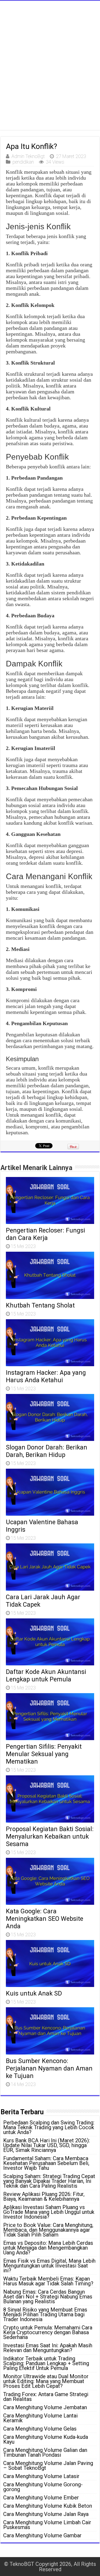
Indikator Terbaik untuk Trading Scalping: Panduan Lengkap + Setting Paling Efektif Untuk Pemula (46, 2363)
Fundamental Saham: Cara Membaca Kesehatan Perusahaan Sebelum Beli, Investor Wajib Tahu (46, 2163)
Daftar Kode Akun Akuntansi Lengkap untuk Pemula (46, 1676)
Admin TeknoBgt (28, 156)
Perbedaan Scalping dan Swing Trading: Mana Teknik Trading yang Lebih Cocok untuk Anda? (49, 2127)
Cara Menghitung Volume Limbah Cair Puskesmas (47, 2525)
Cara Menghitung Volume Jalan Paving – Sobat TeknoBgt (48, 2466)
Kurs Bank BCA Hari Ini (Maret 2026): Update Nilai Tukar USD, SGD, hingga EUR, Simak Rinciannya (47, 2145)
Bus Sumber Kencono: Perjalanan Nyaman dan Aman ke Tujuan (49, 2068)
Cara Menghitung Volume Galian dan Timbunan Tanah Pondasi (45, 2452)
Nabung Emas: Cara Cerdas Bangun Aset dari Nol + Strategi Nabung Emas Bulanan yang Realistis (48, 2297)
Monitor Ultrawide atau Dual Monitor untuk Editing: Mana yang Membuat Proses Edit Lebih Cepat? (46, 2381)
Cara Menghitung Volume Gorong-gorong (43, 2487)
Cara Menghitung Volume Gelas (40, 2429)
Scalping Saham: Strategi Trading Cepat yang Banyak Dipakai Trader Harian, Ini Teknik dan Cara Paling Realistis (49, 2181)
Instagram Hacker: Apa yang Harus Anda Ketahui (46, 1376)
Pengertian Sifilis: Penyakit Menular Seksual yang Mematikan (44, 1754)
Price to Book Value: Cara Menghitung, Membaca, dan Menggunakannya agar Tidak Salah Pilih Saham (48, 2230)
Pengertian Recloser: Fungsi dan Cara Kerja (45, 1234)
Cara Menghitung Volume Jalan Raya (46, 2514)
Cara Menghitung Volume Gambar (42, 2535)
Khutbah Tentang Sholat (40, 1305)
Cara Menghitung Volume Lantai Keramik (40, 2418)
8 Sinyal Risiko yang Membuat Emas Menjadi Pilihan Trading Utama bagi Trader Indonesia (45, 2314)
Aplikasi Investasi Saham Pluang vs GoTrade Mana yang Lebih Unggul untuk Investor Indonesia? (49, 2212)
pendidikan (23, 162)
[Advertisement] (50, 72)
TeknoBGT (22, 2564)
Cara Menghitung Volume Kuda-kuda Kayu (46, 2439)
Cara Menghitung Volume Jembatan (45, 2407)
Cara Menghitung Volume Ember (41, 2498)
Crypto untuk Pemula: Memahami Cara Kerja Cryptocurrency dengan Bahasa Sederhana (48, 2332)
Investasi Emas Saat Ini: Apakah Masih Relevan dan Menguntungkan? (48, 2348)
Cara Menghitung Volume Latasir (41, 2476)
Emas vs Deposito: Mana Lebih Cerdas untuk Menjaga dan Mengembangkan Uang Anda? (48, 2248)
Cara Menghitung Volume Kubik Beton (48, 2506)
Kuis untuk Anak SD (34, 1993)
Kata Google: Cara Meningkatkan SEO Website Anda (45, 1919)
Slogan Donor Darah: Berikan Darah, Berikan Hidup (47, 1451)
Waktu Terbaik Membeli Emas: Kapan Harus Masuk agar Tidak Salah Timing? (48, 2281)
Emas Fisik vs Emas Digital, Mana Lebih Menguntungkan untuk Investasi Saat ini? (49, 2266)
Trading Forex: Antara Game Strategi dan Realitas (46, 2397)
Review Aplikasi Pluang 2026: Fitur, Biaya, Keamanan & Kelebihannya (44, 2196)
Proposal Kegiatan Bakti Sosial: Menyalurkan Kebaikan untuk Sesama (50, 1836)
